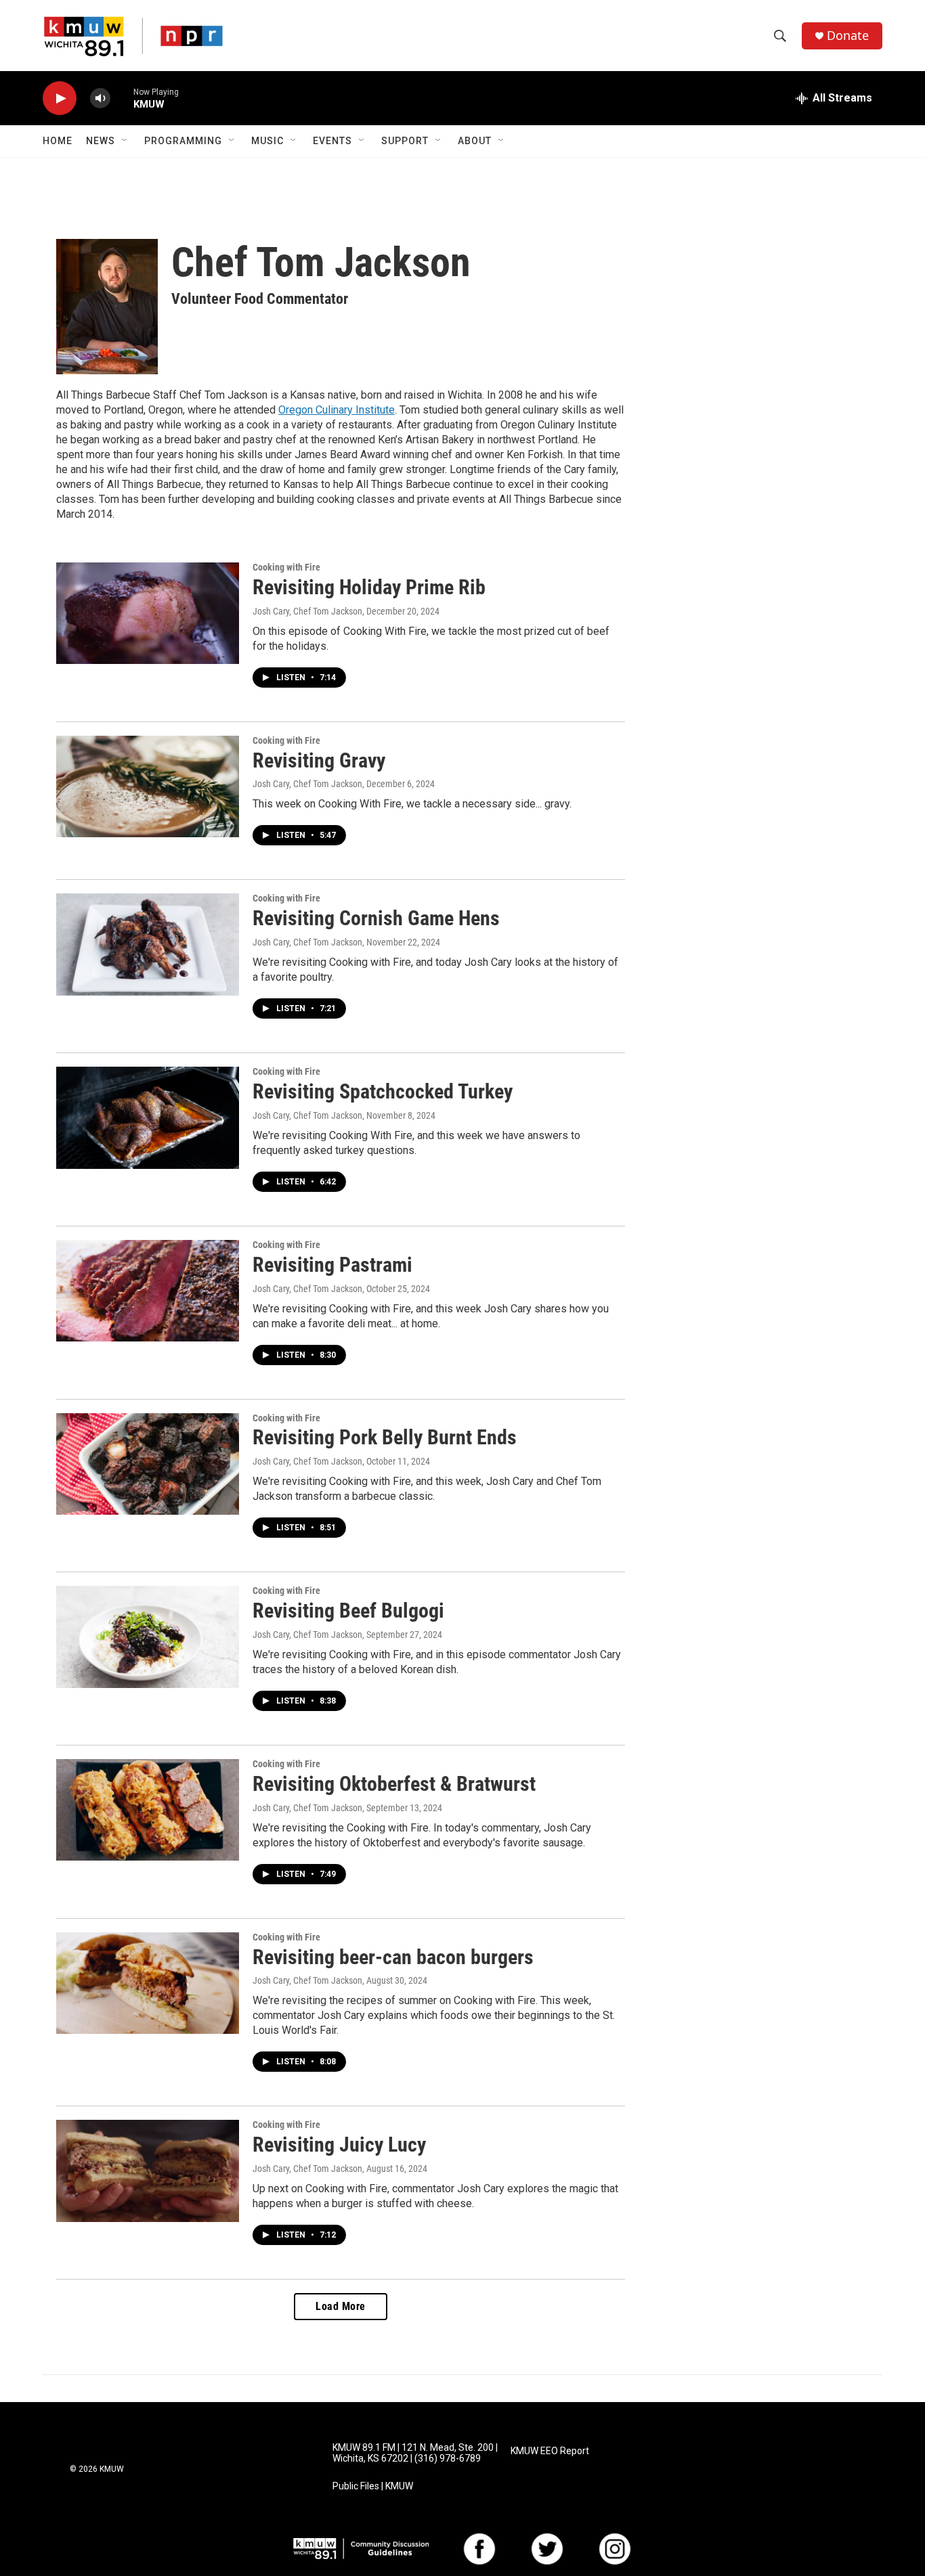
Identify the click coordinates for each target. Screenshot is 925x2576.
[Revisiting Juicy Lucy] (148, 2171)
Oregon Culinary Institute (337, 410)
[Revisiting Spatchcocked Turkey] (148, 1117)
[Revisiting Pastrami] (148, 1291)
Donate (848, 36)
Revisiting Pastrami (332, 1265)
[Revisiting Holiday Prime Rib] (148, 613)
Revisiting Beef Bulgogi (348, 1611)
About (475, 141)
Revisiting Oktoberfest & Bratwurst (394, 1784)
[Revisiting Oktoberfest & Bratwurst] (148, 1810)
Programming (183, 141)
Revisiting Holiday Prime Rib (369, 587)
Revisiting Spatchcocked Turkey (383, 1091)
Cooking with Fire (286, 567)
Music (267, 141)
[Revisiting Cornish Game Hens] (148, 944)
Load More (341, 2306)
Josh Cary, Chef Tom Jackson (307, 611)
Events (332, 141)
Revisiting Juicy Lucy (339, 2145)
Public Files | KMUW (373, 2486)
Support (405, 141)
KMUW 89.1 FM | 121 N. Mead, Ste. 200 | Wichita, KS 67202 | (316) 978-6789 (415, 2453)
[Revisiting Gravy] (148, 786)
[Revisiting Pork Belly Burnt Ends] (148, 1464)
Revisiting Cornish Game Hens (376, 918)
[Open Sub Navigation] (125, 141)
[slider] (122, 98)
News (101, 141)
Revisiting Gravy (319, 760)
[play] (60, 98)
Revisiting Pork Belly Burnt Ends (385, 1437)
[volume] (100, 98)
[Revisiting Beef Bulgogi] (148, 1637)
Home (58, 141)
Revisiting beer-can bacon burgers (393, 1957)
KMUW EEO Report (550, 2451)
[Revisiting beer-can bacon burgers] (148, 1983)
